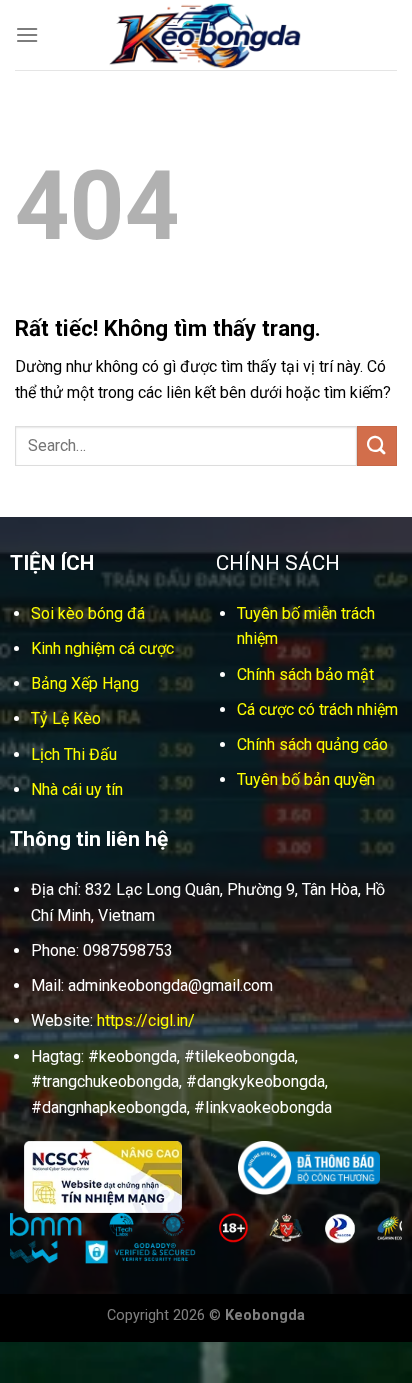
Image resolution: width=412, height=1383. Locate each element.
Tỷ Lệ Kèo (66, 718)
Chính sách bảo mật (305, 674)
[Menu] (27, 34)
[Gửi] (377, 445)
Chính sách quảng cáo (312, 744)
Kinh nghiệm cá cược (102, 648)
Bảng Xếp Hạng (85, 683)
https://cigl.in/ (146, 1020)
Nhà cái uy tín (77, 789)
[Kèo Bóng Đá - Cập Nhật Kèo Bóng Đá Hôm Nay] (206, 35)
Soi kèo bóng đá (88, 613)
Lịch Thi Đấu (74, 754)
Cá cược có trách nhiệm (317, 709)
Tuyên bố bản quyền (306, 779)
